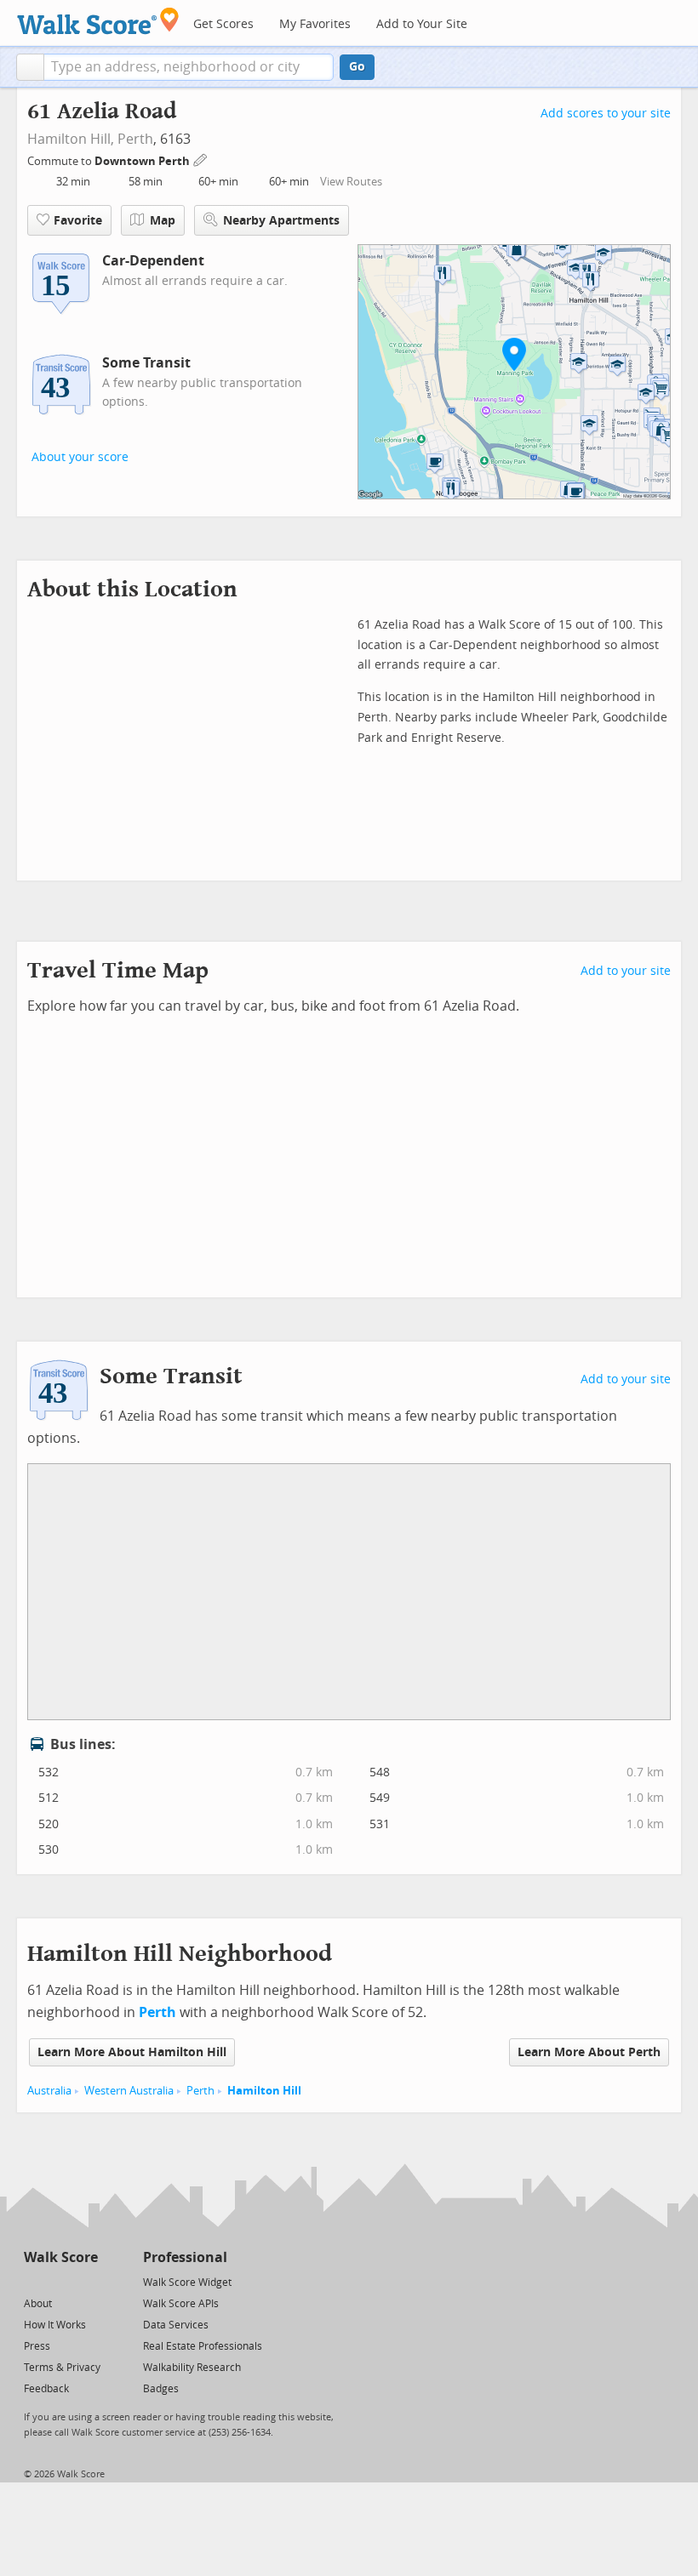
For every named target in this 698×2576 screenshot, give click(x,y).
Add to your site (626, 971)
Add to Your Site (422, 24)
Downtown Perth (143, 161)
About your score (80, 457)
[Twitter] (34, 2281)
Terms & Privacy (62, 2368)
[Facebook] (60, 2281)
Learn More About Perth (589, 2052)
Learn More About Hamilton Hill (132, 2052)
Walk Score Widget (187, 2282)
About (38, 2304)
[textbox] (189, 67)
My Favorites (315, 24)
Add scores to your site (606, 114)
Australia (49, 2091)
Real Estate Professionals (203, 2346)
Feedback (46, 2389)
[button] (30, 67)
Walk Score (61, 2257)
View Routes (351, 182)
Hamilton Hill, (71, 139)
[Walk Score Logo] (98, 21)
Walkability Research (192, 2368)
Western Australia (129, 2091)
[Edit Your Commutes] (201, 159)
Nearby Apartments (281, 221)
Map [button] (163, 221)
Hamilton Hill (264, 2091)
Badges (161, 2389)
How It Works (55, 2325)
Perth (135, 139)
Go (357, 67)
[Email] (86, 2281)
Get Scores (223, 24)
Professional (185, 2257)
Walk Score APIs (181, 2304)
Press (37, 2346)
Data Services (176, 2325)
